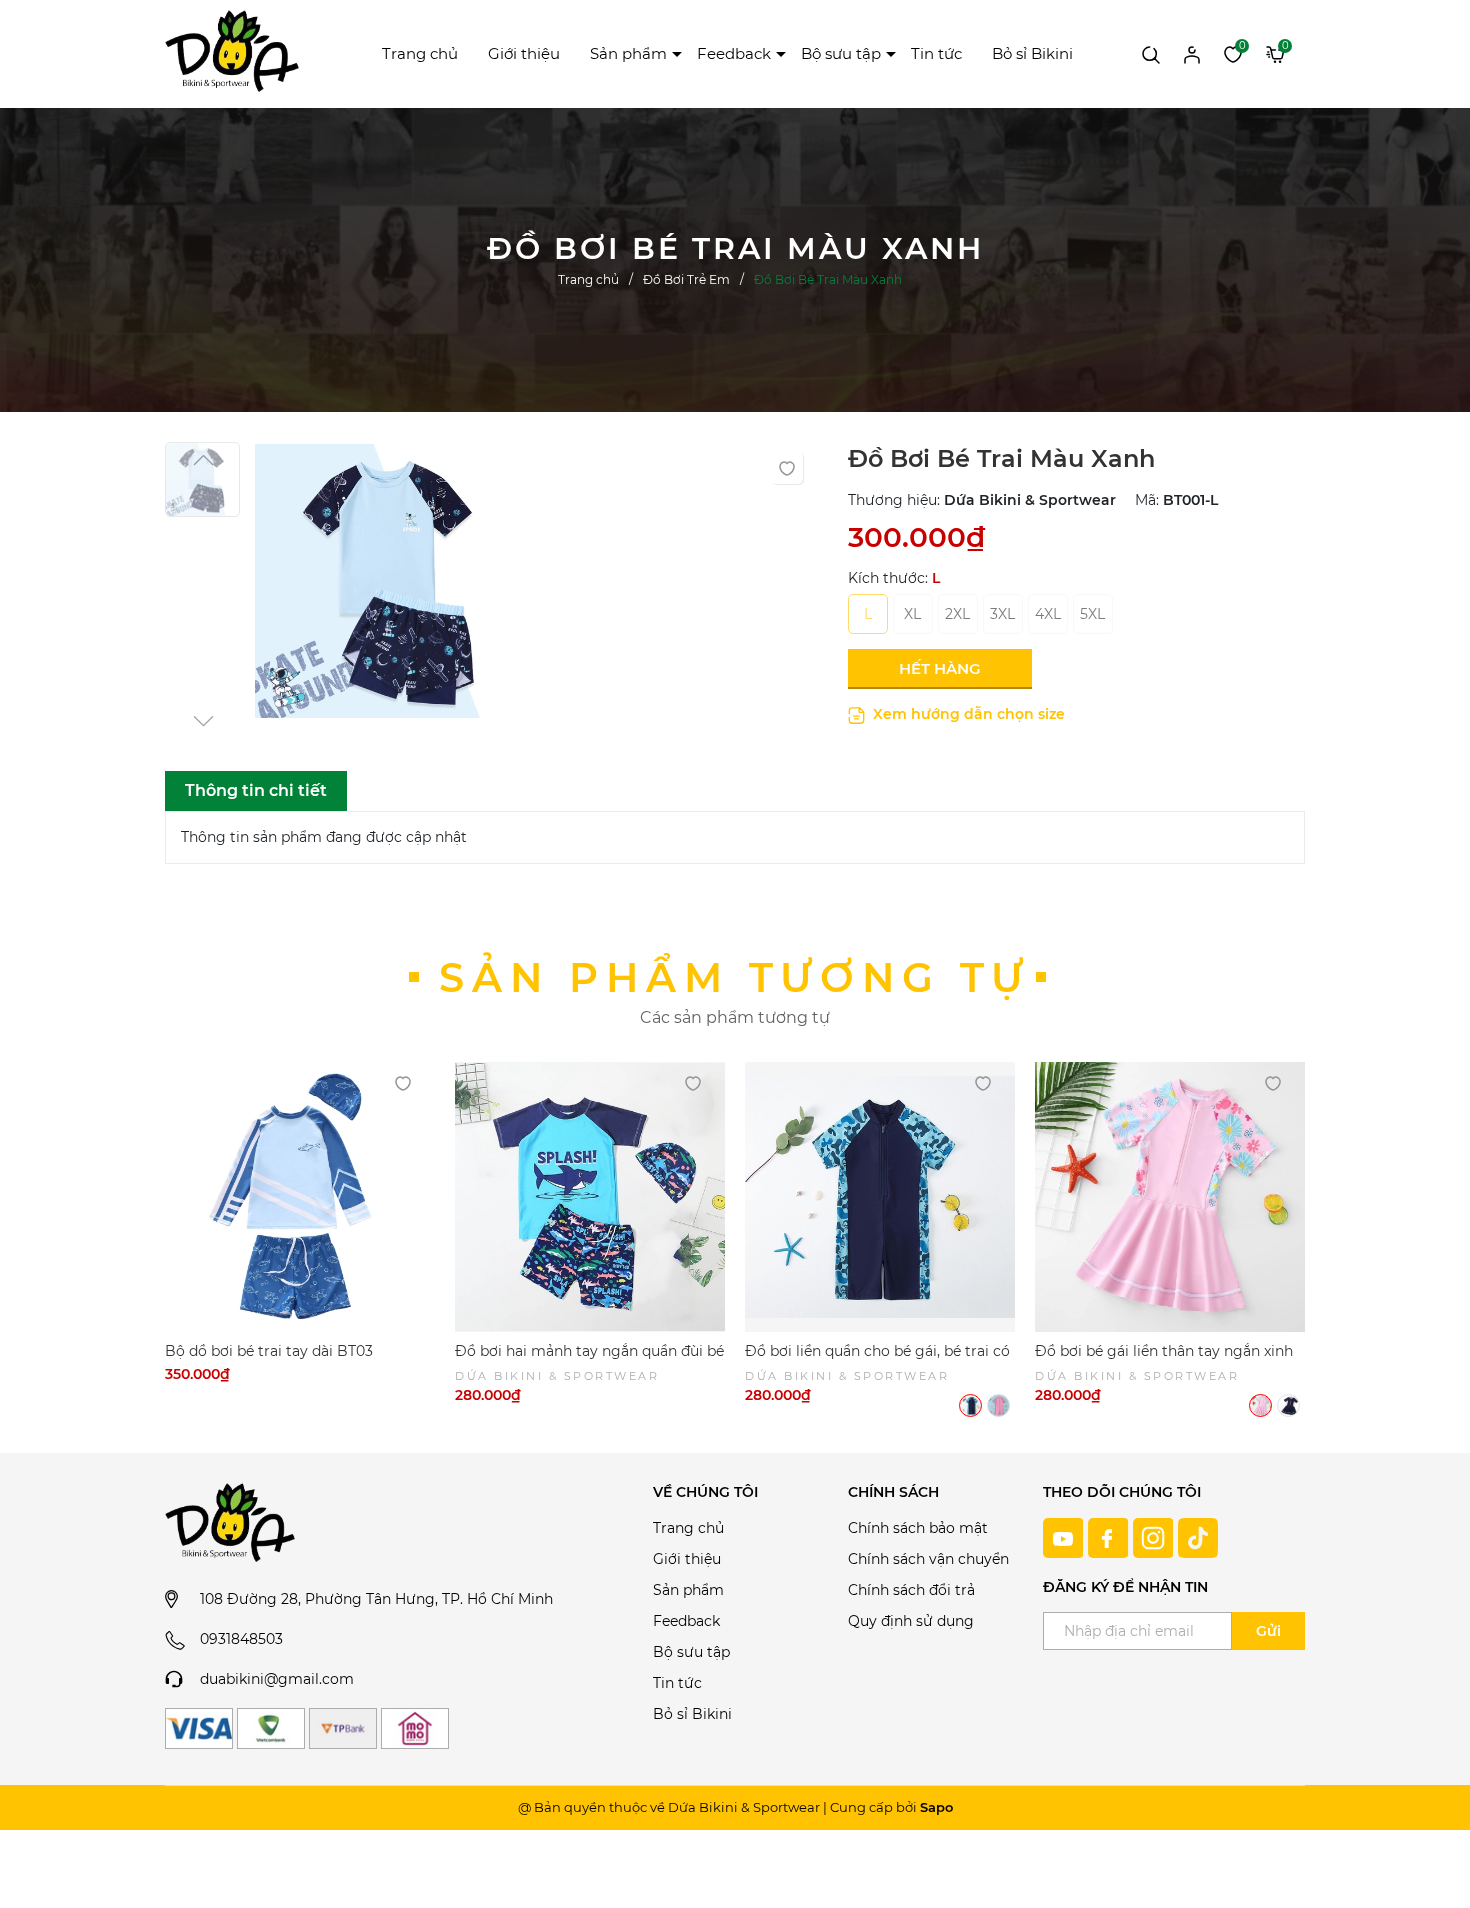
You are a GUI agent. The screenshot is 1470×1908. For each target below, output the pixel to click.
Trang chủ (420, 53)
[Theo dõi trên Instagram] (1155, 1536)
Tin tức (936, 53)
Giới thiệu (524, 53)
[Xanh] (970, 1405)
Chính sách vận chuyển (928, 1559)
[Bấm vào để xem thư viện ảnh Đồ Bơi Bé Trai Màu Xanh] (392, 586)
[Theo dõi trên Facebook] (1110, 1536)
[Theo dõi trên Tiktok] (1198, 1536)
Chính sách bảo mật (918, 1528)
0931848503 (241, 1639)
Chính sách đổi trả (911, 1590)
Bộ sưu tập (841, 53)
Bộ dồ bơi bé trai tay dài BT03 (269, 1351)
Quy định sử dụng (911, 1621)
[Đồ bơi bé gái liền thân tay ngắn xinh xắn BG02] (1170, 1197)
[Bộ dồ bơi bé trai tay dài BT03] (300, 1197)
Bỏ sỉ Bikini (1032, 53)
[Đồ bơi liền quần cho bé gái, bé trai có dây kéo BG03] (880, 1197)
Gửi (1268, 1631)
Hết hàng (940, 668)
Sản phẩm (628, 53)
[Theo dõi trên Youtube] (1065, 1536)
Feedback (734, 53)
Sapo (936, 1807)
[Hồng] (998, 1405)
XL (912, 614)
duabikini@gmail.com (277, 1679)
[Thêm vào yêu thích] (787, 468)
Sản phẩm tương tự (735, 977)
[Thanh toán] (199, 1728)
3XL (1002, 614)
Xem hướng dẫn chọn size (967, 714)
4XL (1048, 614)
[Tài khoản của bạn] (1192, 53)
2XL (957, 614)
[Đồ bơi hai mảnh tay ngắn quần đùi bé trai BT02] (590, 1197)
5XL (1092, 614)
